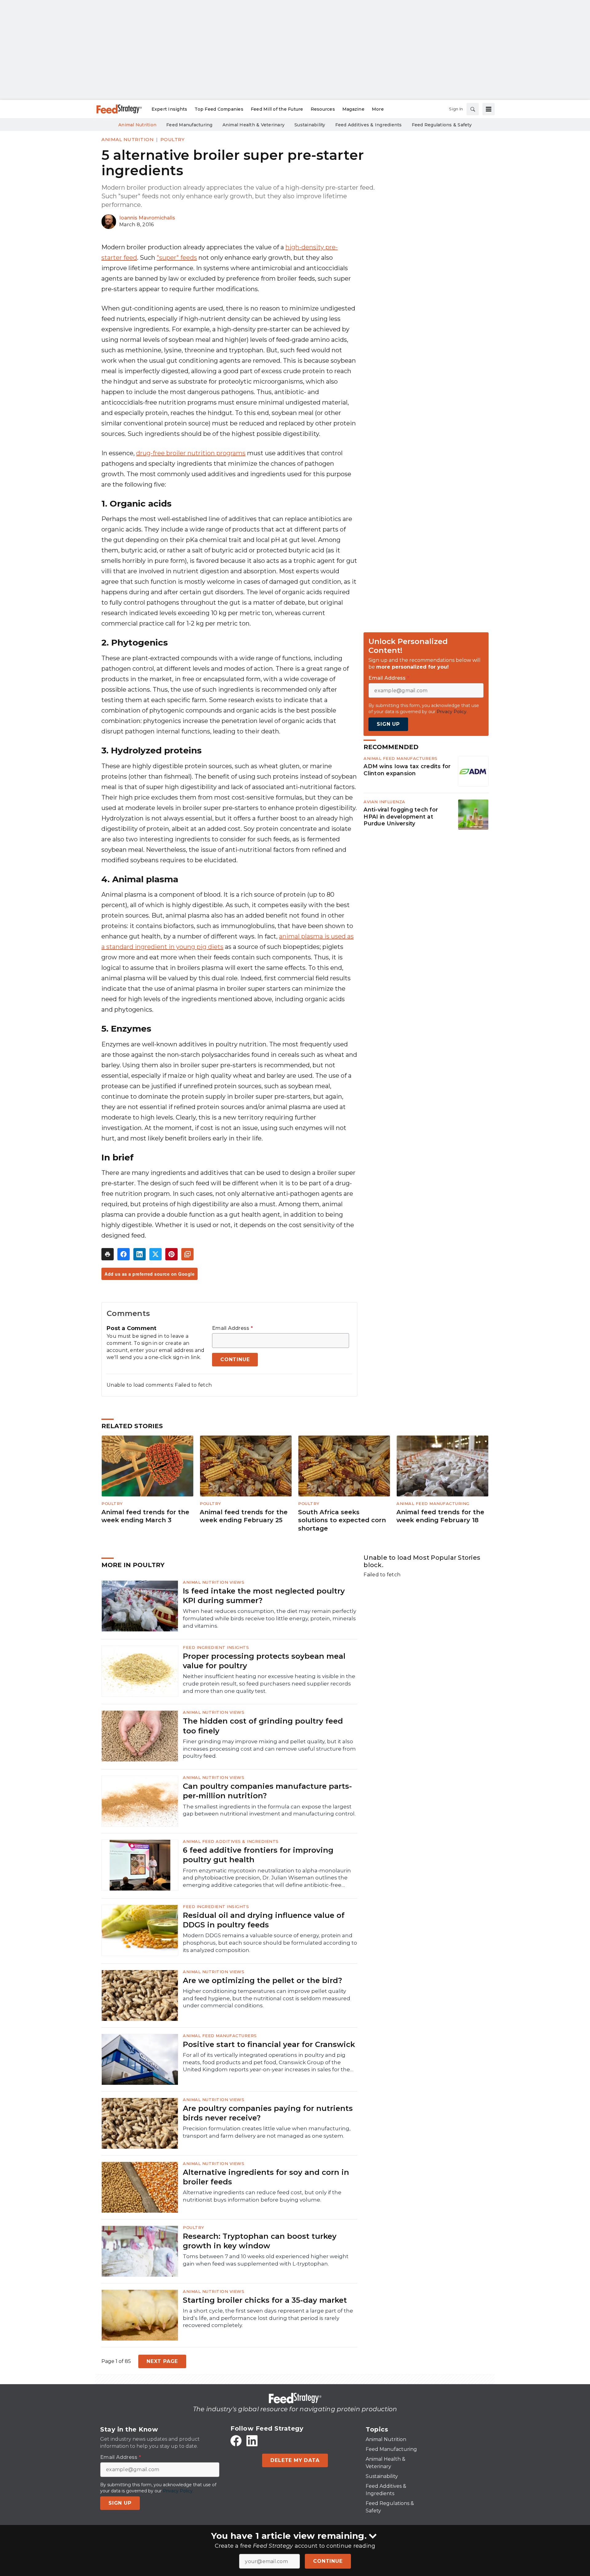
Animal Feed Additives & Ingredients (231, 1841)
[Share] (124, 1254)
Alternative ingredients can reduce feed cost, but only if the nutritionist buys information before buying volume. (262, 2196)
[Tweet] (155, 1254)
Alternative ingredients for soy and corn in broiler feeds (266, 2177)
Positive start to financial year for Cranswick (269, 2044)
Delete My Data (295, 2460)
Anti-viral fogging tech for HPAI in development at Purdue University (401, 817)
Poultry (173, 139)
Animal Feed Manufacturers (401, 758)
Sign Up (388, 724)
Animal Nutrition (128, 139)
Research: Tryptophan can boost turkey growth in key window (260, 2241)
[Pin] (171, 1254)
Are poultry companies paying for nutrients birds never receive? (268, 2113)
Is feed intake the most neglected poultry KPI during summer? (264, 1596)
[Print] (108, 1254)
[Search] (473, 109)
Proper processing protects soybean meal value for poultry (264, 1661)
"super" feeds (177, 258)
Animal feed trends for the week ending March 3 (145, 1516)
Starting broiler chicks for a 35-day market (265, 2300)
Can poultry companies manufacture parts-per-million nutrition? (267, 1791)
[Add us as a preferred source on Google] (187, 1254)
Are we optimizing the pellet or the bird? (262, 1980)
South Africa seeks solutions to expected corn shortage (342, 1520)
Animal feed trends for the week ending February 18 (440, 1516)
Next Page (162, 2361)
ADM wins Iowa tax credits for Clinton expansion (407, 770)
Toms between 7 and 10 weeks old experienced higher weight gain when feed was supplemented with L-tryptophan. (266, 2260)
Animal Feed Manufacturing (433, 1503)
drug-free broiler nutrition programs (191, 453)
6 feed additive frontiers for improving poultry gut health (258, 1855)
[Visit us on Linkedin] (252, 2441)
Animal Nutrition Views (214, 1582)
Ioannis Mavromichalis (147, 218)
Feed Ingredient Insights (216, 1647)
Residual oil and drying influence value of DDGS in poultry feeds (264, 1920)
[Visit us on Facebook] (236, 2441)
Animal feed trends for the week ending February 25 (244, 1516)
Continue (328, 2561)
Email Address (232, 1328)
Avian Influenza (384, 802)
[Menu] (489, 109)
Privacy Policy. (452, 712)
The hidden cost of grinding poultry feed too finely (263, 1726)
